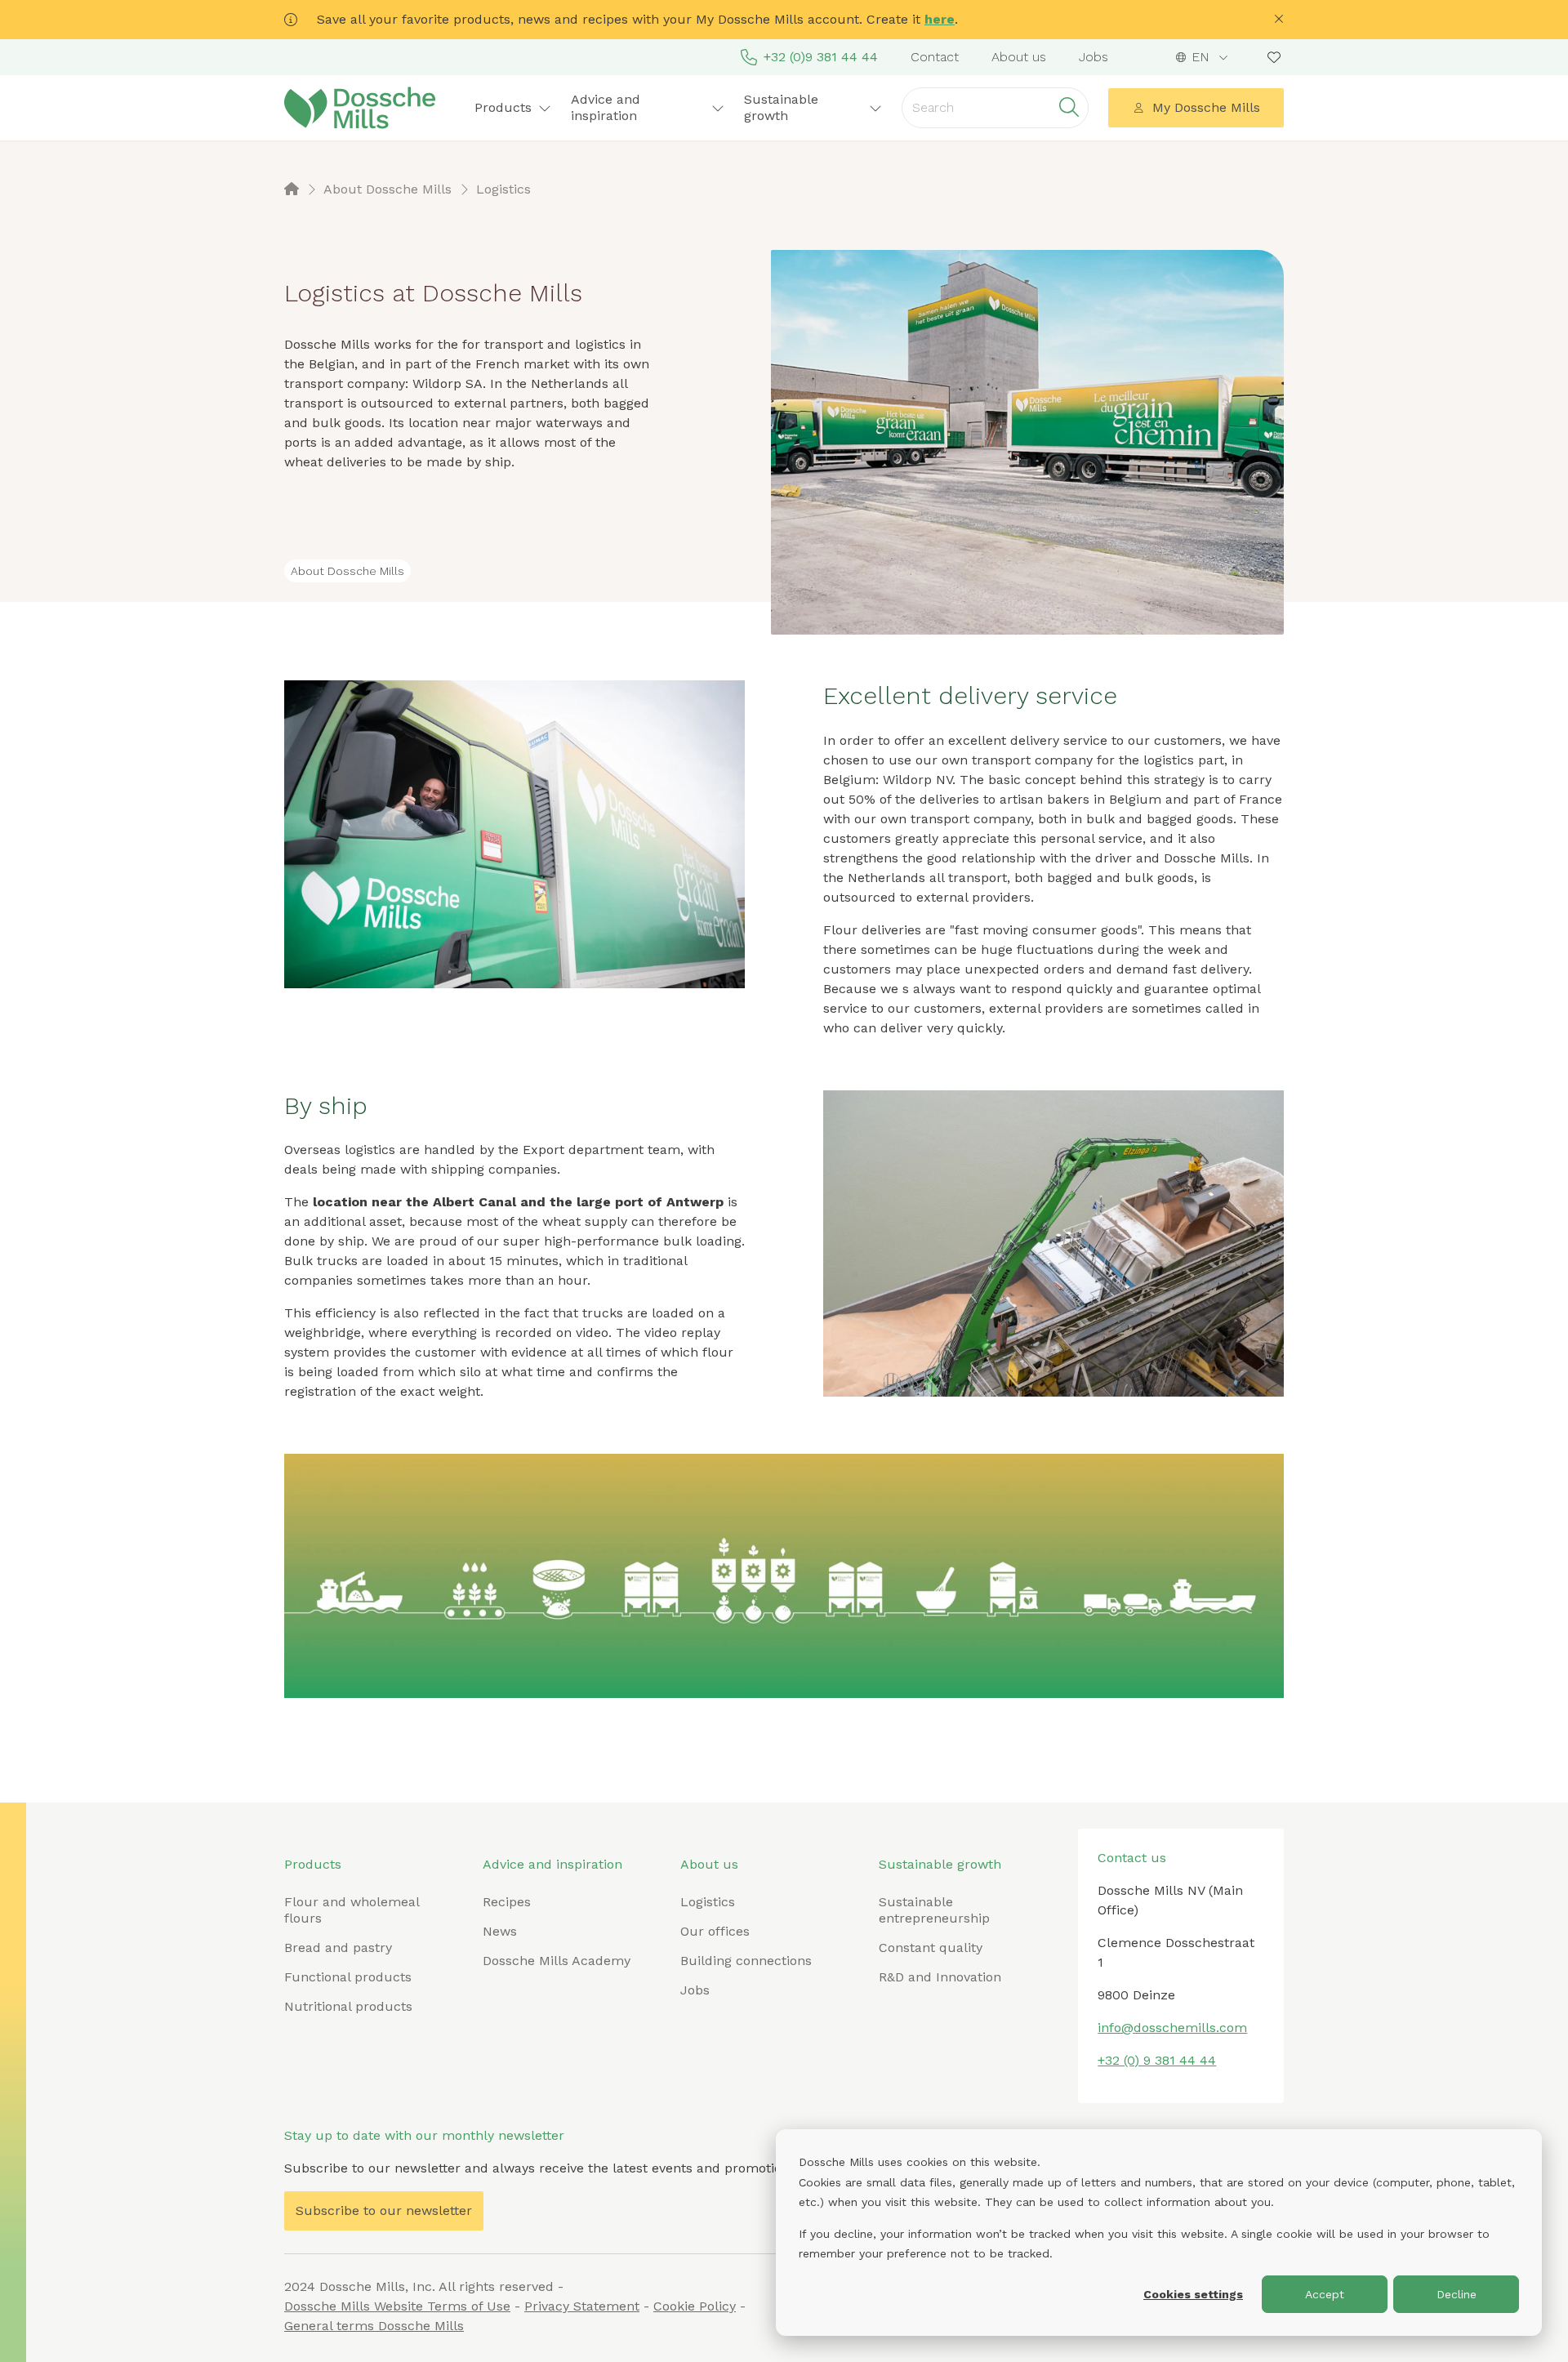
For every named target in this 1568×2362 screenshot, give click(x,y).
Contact (935, 57)
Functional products (348, 1977)
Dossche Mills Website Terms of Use (397, 2306)
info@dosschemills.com (1172, 2028)
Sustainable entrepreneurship (934, 1910)
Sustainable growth (940, 1864)
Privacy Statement (582, 2306)
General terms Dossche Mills (374, 2326)
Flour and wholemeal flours (352, 1910)
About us (1019, 57)
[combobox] (1203, 57)
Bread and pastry (338, 1948)
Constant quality (931, 1948)
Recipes (507, 1902)
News (500, 1931)
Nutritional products (348, 2006)
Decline (1457, 2294)
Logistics (708, 1902)
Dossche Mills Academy (557, 1961)
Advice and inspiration (552, 1864)
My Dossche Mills (1206, 107)
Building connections (746, 1961)
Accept (1325, 2294)
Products (313, 1864)
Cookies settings (1193, 2294)
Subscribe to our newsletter (384, 2210)
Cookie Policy (695, 2306)
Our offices (715, 1931)
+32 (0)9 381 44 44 (821, 57)
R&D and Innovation (940, 1977)
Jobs (1094, 57)
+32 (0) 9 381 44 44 (1157, 2060)
